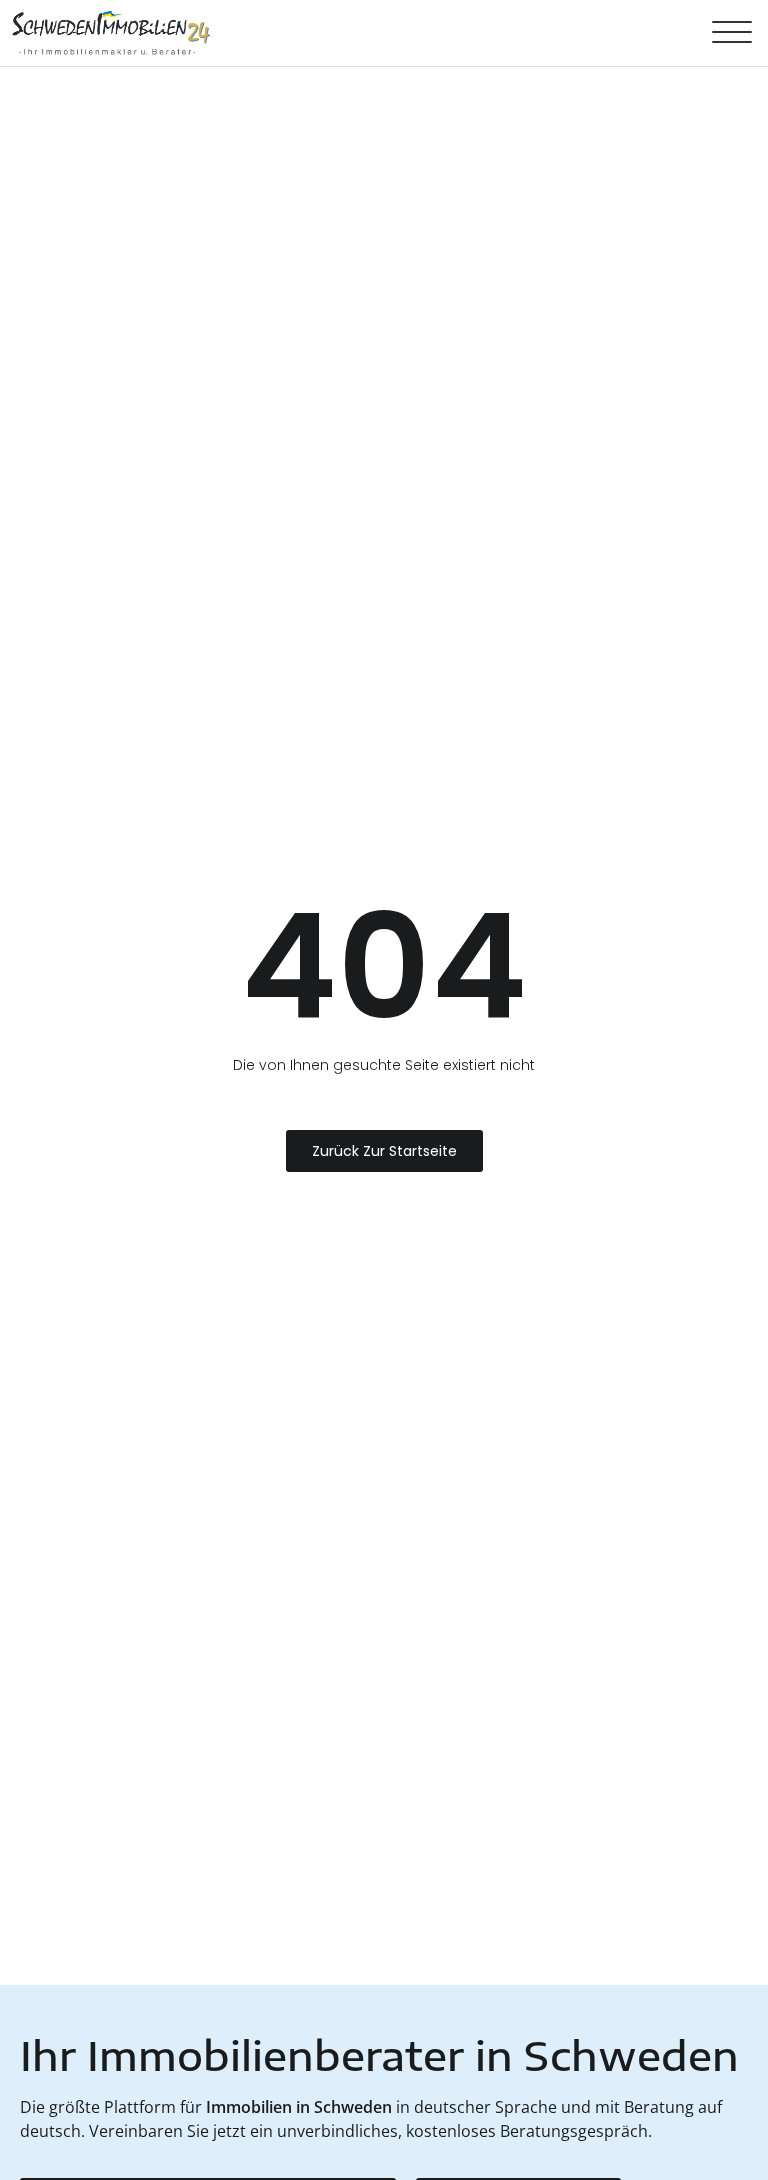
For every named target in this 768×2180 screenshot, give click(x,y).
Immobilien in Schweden (299, 2107)
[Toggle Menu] (732, 33)
